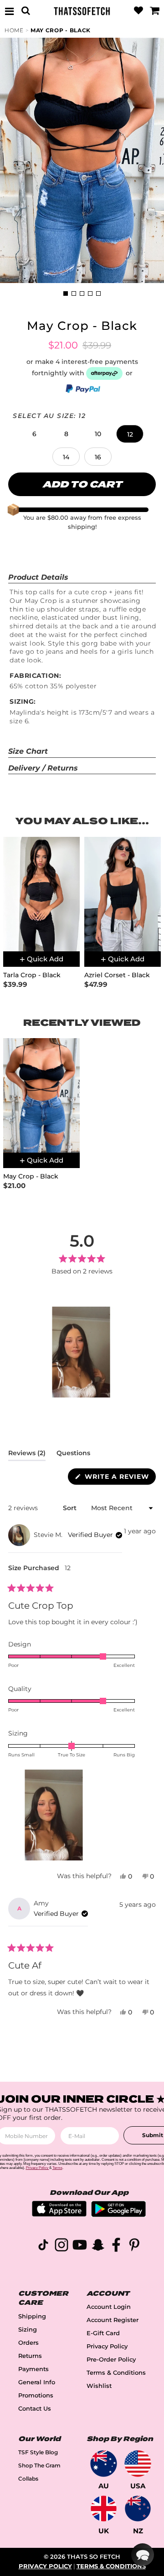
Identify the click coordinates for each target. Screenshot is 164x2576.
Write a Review (119, 1478)
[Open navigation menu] (10, 11)
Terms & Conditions (116, 2373)
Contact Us (35, 2409)
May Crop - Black (61, 30)
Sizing (28, 2330)
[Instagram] (61, 2246)
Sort (71, 1508)
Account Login (109, 2307)
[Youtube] (80, 2246)
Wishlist (99, 2386)
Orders (28, 2343)
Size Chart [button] (28, 751)
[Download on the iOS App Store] (59, 2214)
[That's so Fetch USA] (138, 2464)
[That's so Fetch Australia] (104, 2464)
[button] (34, 434)
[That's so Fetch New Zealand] (138, 2509)
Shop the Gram (39, 2465)
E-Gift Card (103, 2333)
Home (14, 30)
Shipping (32, 2316)
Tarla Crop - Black (32, 975)
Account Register (113, 2320)
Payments (33, 2369)
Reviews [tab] (27, 1455)
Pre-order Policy (111, 2360)
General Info (37, 2382)
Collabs (28, 2479)
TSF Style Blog (38, 2452)
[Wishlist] (138, 11)
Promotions (36, 2395)
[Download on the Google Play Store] (118, 2215)
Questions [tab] (73, 1455)
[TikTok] (43, 2246)
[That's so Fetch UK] (104, 2509)
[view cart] (154, 11)
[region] (82, 1352)
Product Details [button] (38, 577)
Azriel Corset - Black (117, 975)
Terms (57, 2168)
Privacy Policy (107, 2346)
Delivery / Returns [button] (43, 768)
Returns (30, 2356)
